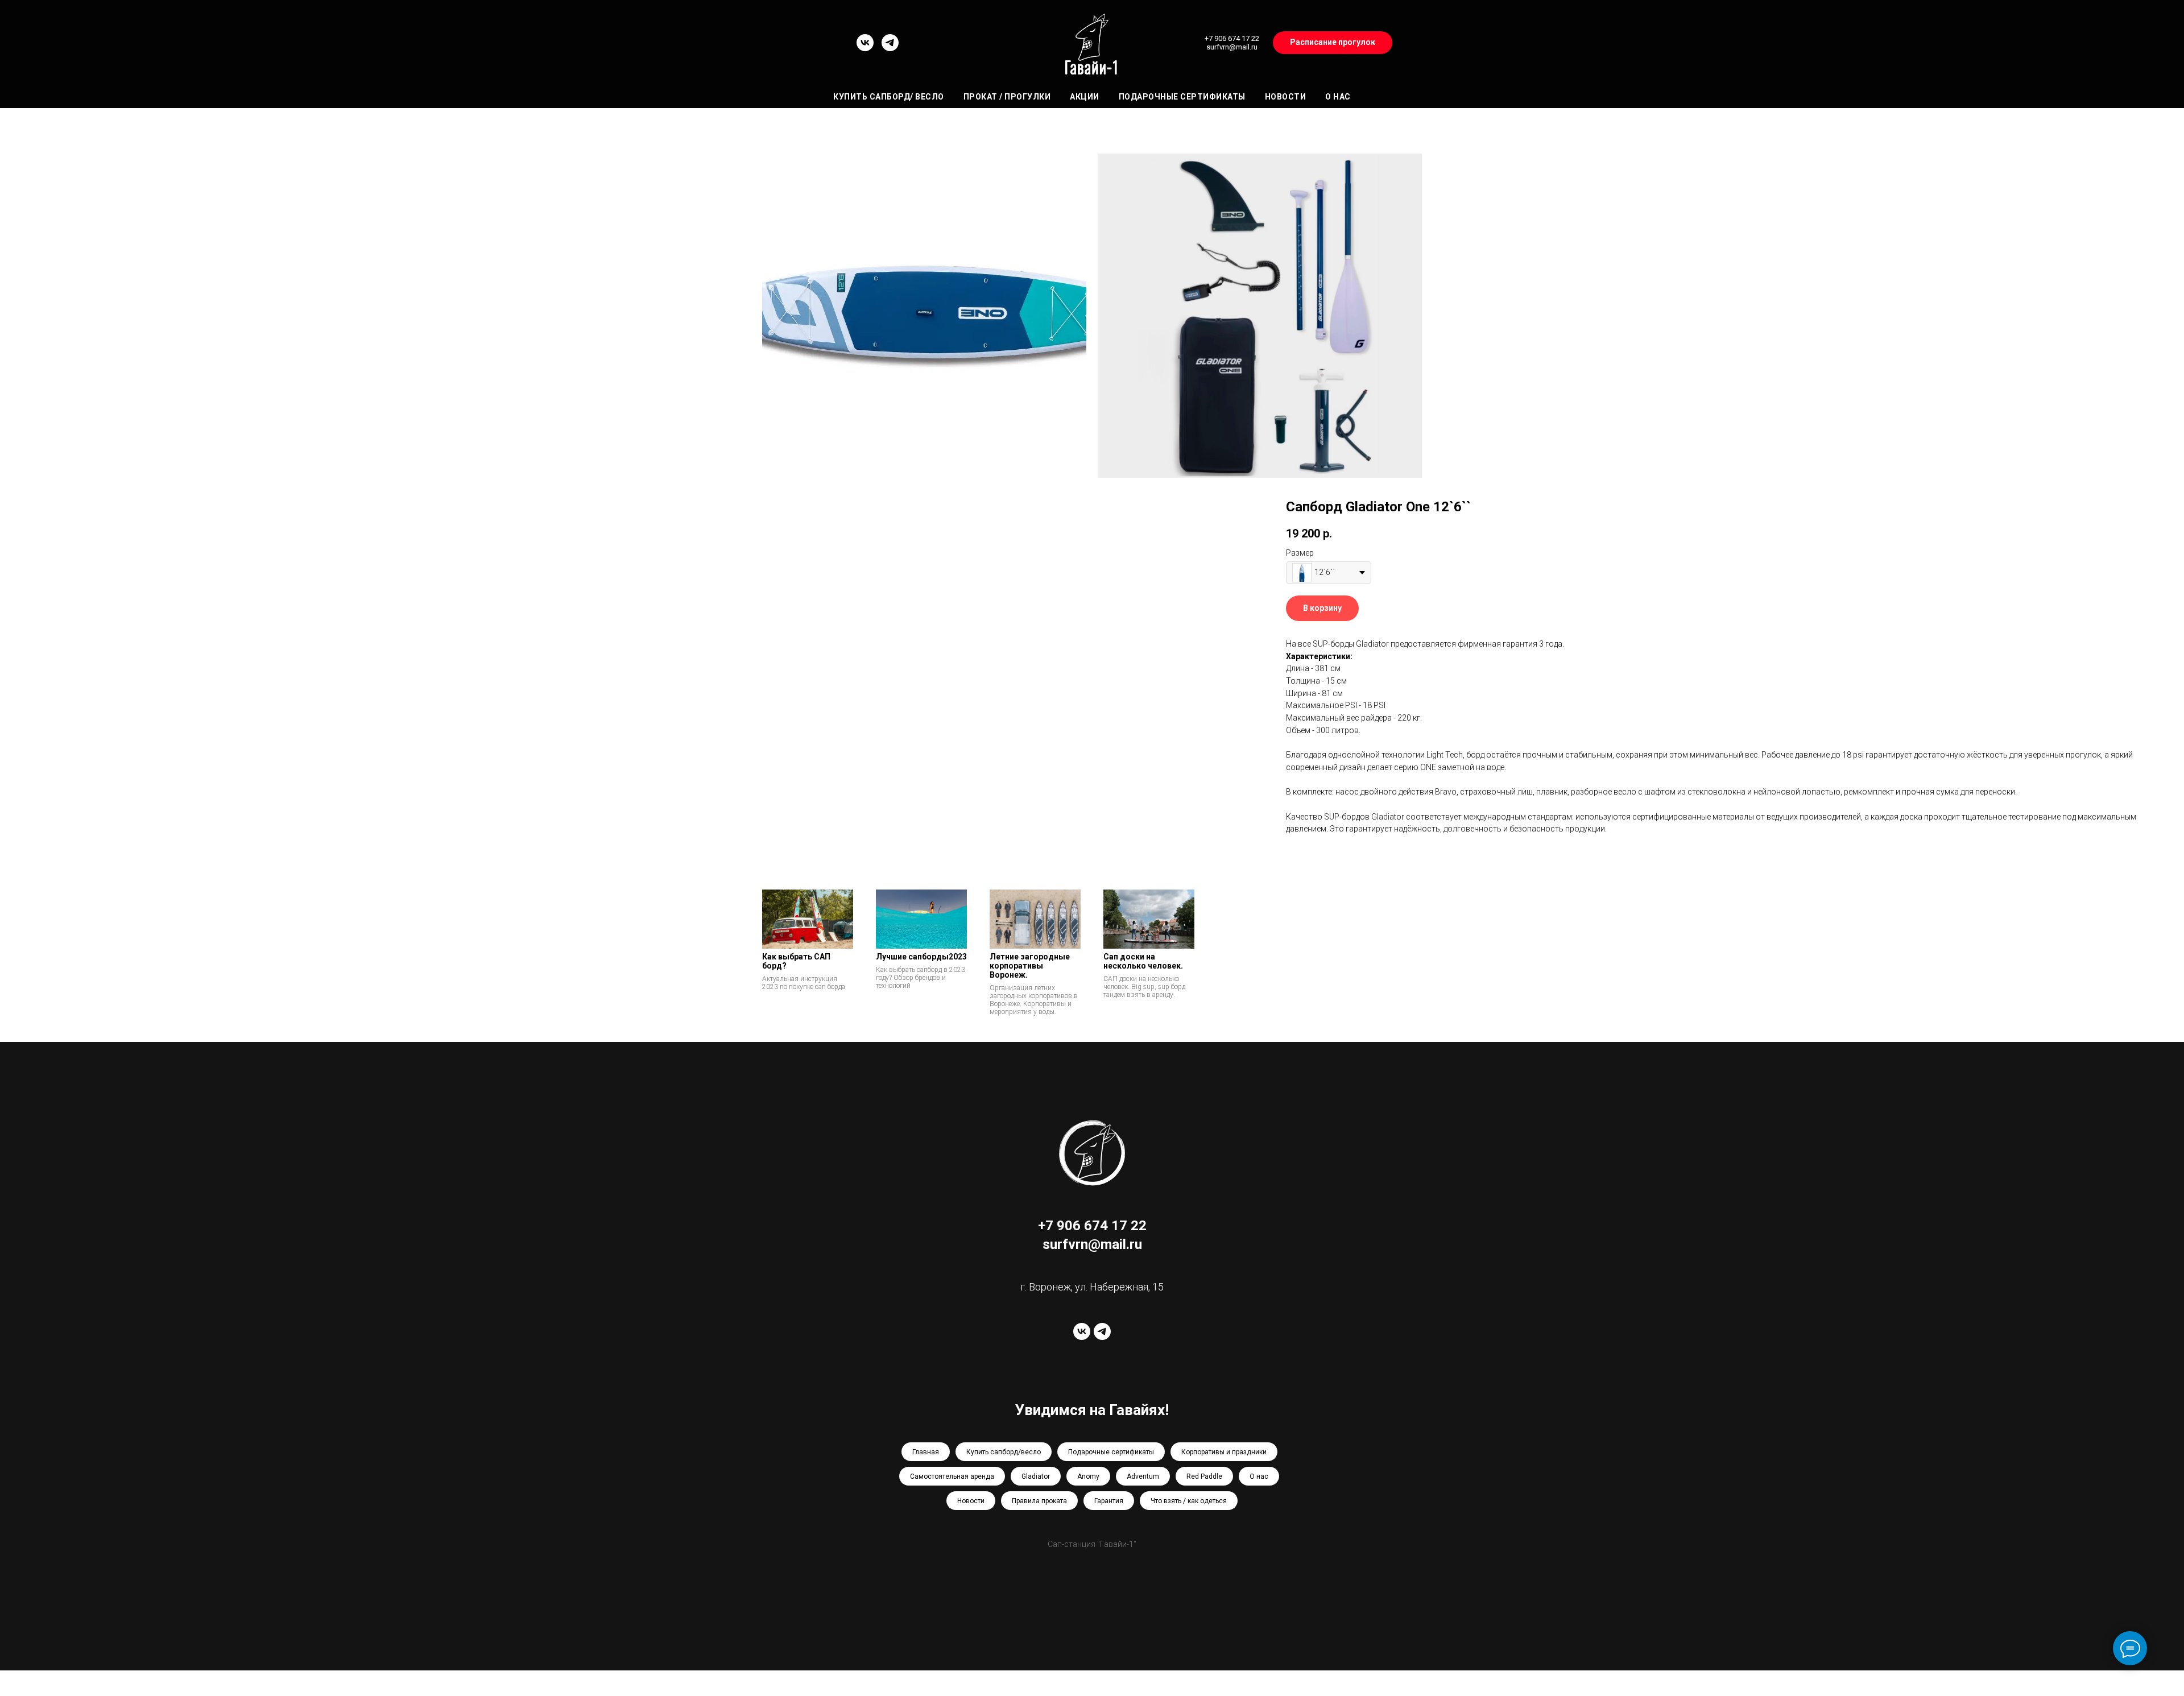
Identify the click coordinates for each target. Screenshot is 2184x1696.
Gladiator (1036, 1476)
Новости (1286, 97)
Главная (926, 1452)
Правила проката (1039, 1501)
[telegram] (890, 48)
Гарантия (1109, 1501)
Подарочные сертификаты (1182, 97)
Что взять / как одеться (1189, 1501)
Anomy (1088, 1476)
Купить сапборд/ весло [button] (889, 97)
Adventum (1143, 1476)
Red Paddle (1204, 1476)
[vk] (865, 48)
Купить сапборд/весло (1004, 1452)
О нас (1338, 97)
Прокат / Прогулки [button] (1007, 97)
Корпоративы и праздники (1224, 1452)
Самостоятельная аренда (952, 1476)
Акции (1085, 97)
